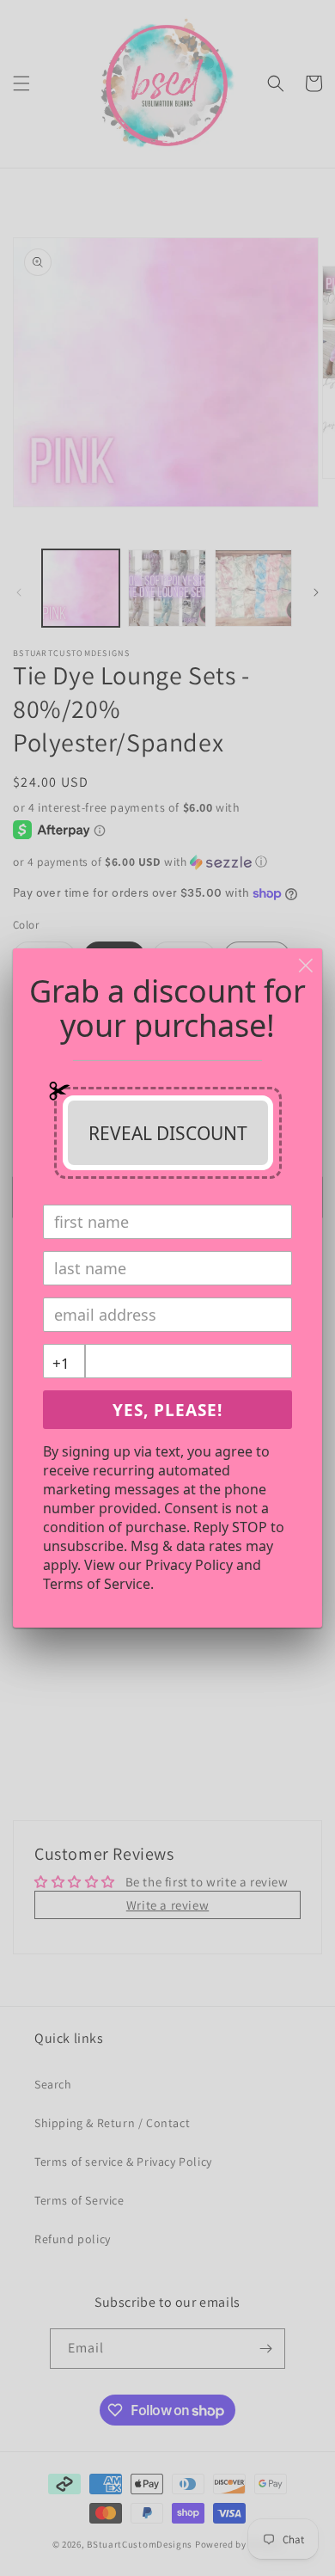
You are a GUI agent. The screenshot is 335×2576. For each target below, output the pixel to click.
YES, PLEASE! (167, 1410)
